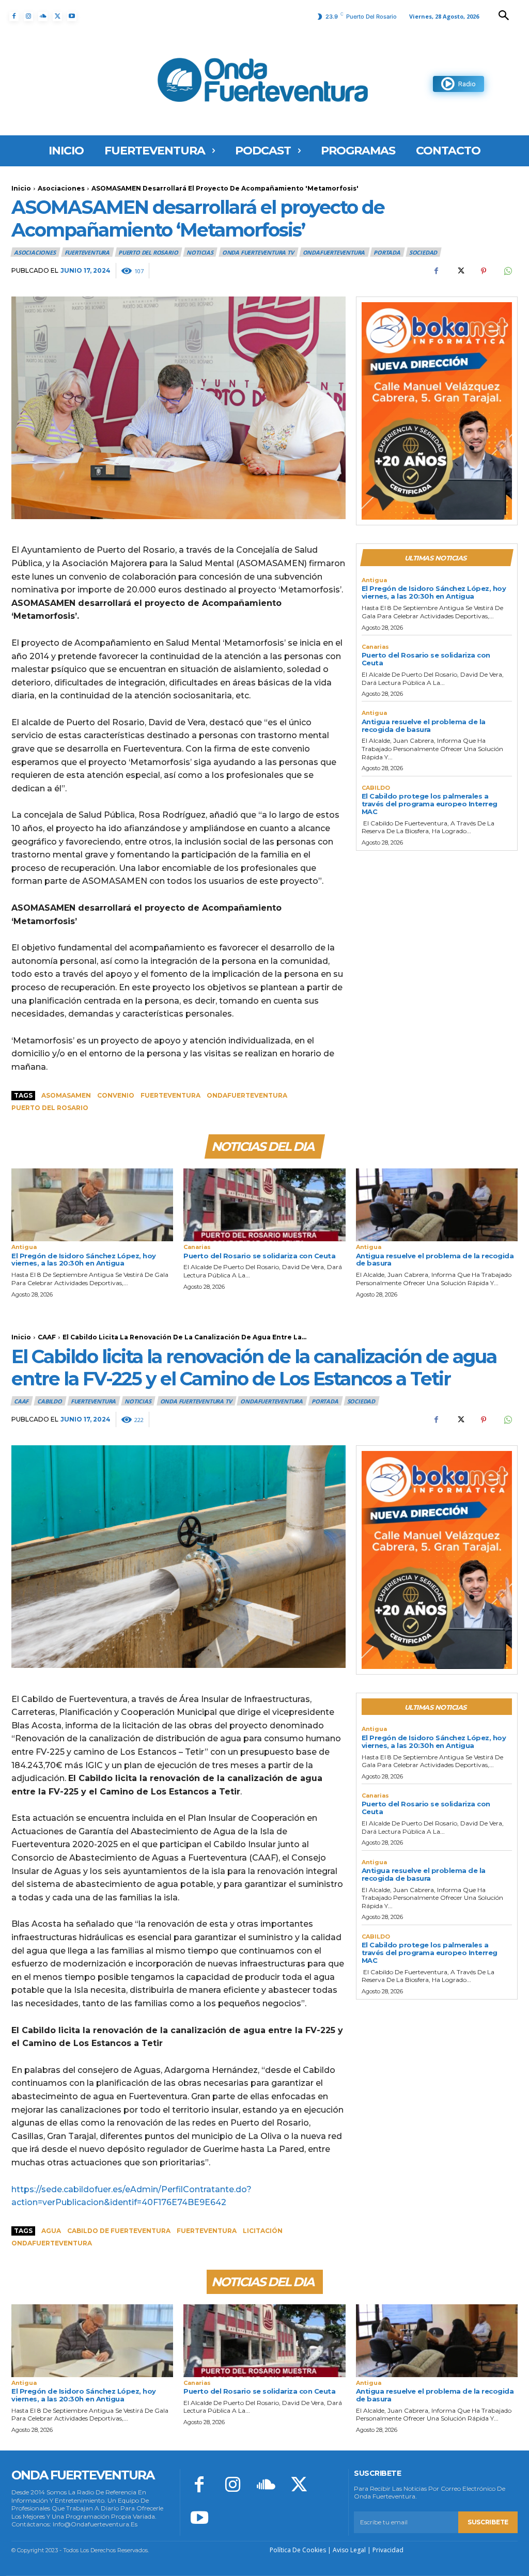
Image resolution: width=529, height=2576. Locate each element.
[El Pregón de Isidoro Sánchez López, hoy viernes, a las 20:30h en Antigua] (92, 1205)
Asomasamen (66, 1095)
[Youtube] (72, 17)
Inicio (21, 188)
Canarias (375, 647)
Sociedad (423, 252)
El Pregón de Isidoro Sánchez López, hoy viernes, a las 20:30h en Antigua (434, 592)
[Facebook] (14, 17)
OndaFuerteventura (334, 252)
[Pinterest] (484, 271)
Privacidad (388, 2550)
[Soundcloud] (43, 17)
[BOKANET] (437, 411)
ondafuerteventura (247, 1095)
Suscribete (488, 2522)
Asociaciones (61, 188)
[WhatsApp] (507, 271)
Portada (387, 252)
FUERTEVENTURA (87, 252)
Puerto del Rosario (148, 252)
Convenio (116, 1095)
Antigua (374, 580)
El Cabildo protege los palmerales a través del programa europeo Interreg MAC (430, 804)
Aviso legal (349, 2550)
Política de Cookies (298, 2550)
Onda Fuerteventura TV (258, 252)
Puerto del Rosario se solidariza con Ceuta (426, 659)
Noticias (200, 252)
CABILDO (376, 788)
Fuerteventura (170, 1095)
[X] (57, 17)
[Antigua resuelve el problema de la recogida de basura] (437, 1205)
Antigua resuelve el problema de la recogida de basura (424, 725)
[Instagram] (28, 17)
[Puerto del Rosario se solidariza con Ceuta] (264, 1205)
